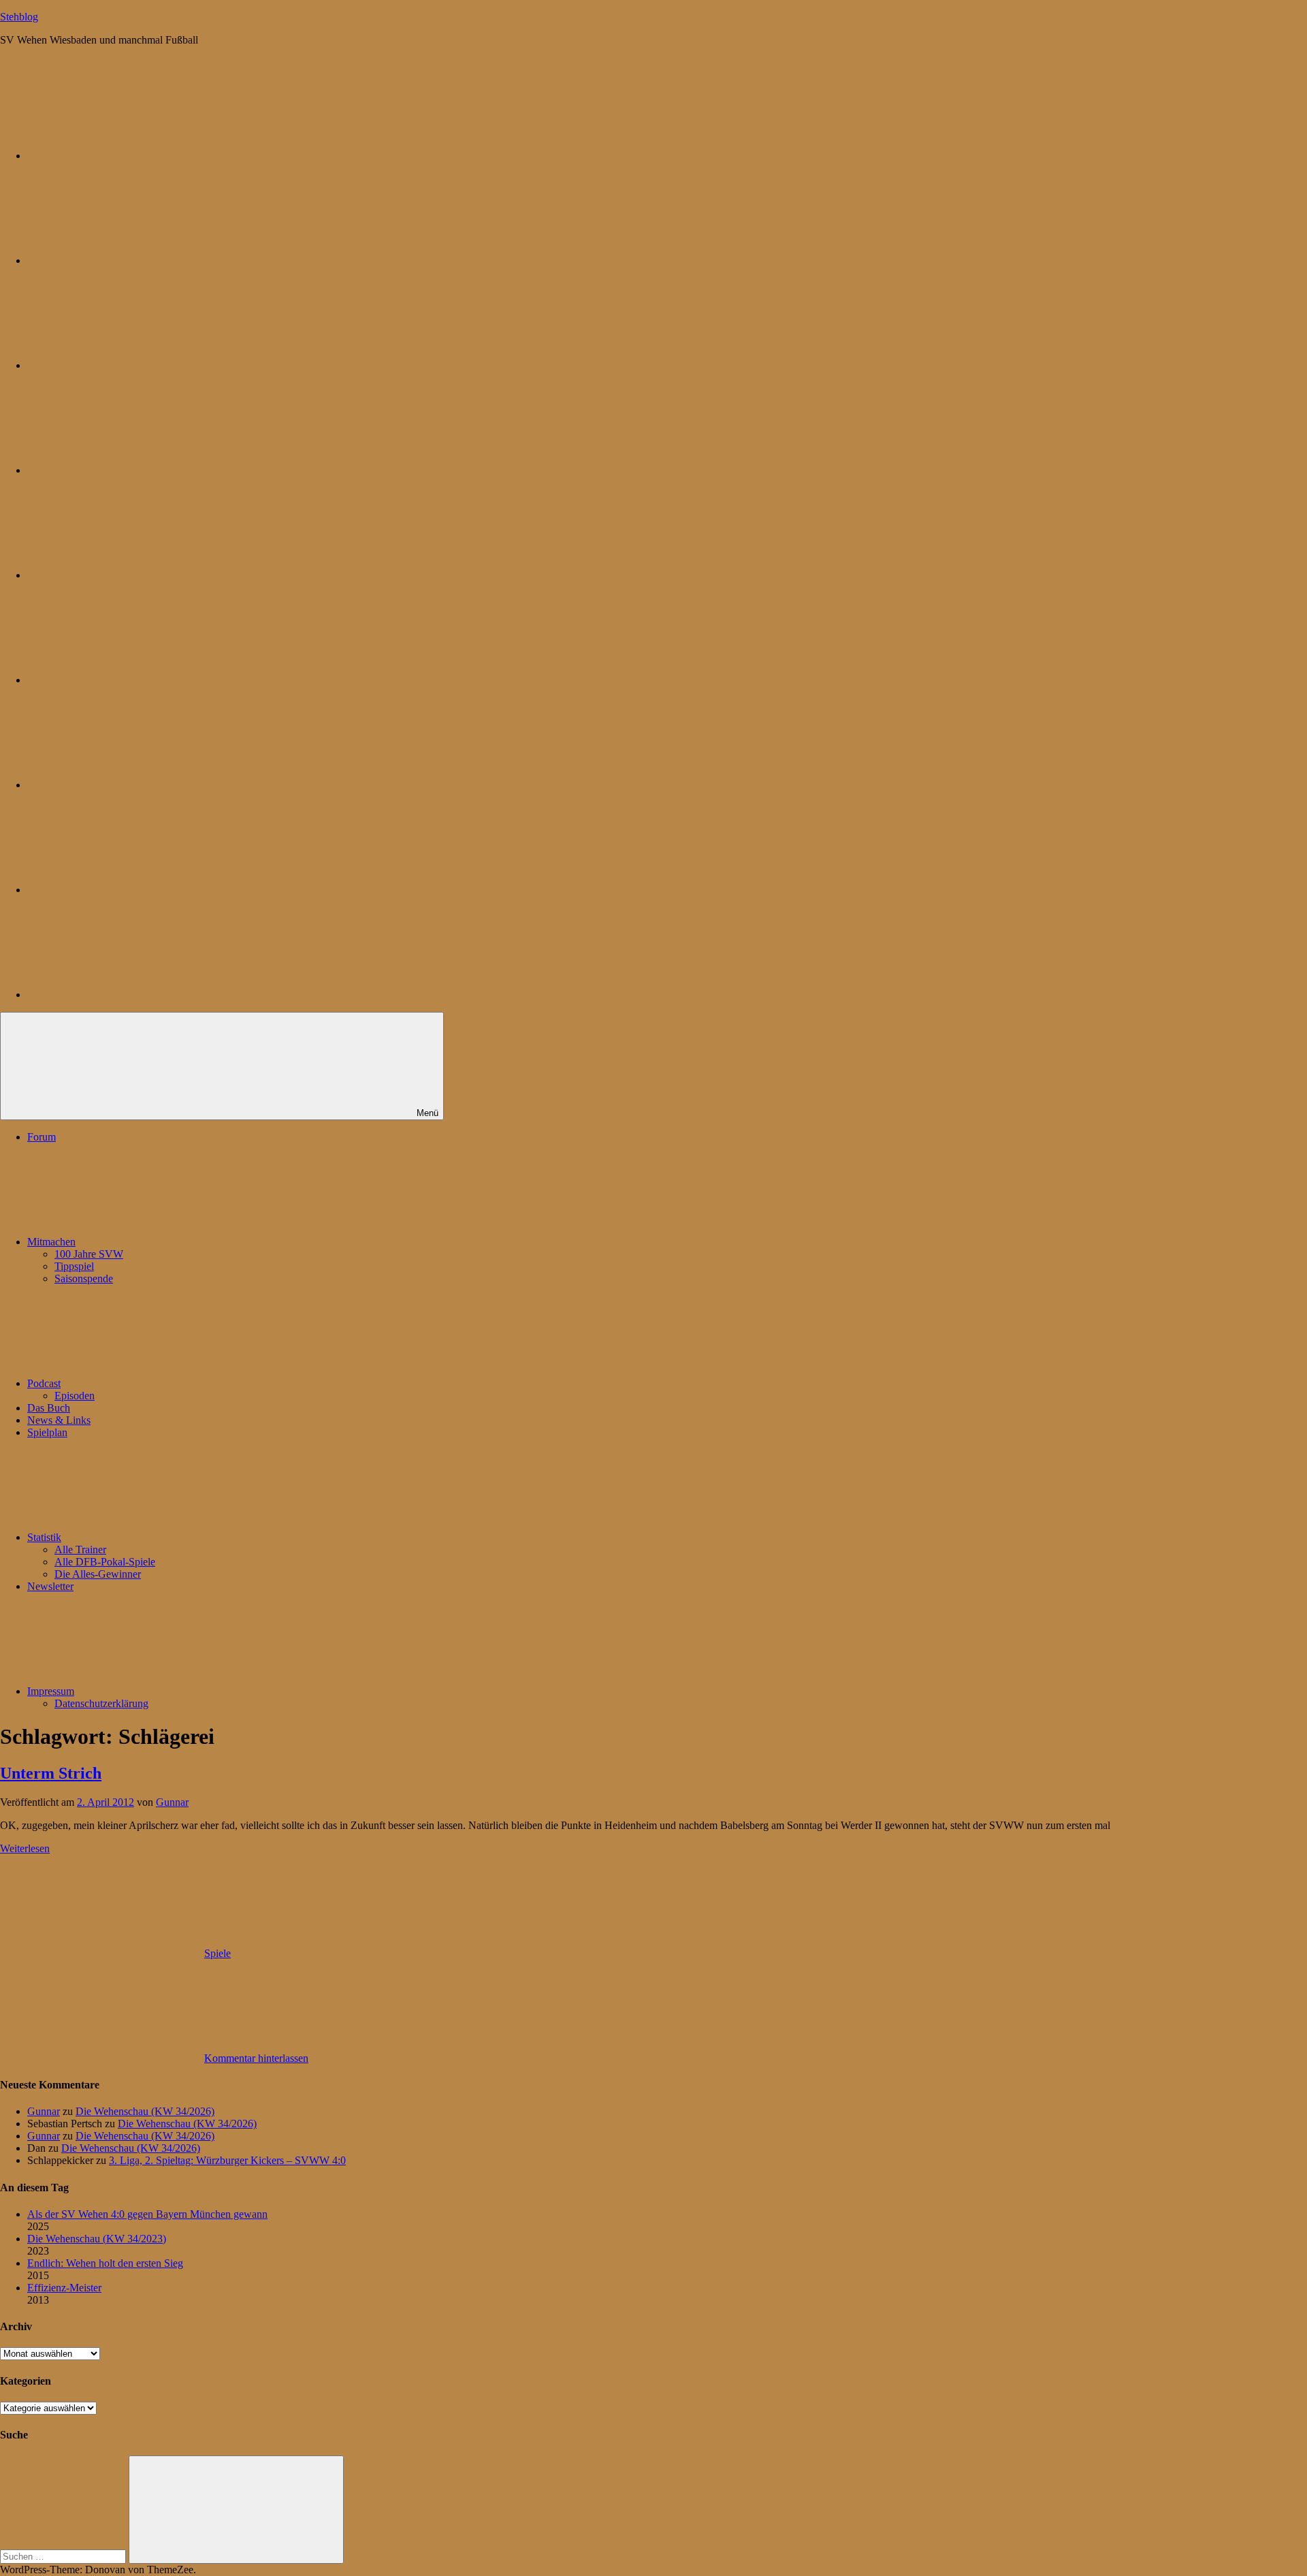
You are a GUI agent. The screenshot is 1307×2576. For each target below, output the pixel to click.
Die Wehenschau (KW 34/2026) (145, 2111)
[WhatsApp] (129, 365)
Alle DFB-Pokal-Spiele (105, 1562)
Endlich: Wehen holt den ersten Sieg (105, 2263)
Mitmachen (51, 1242)
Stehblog (19, 17)
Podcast (44, 1383)
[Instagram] (129, 575)
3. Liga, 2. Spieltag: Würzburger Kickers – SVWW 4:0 (227, 2160)
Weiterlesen (25, 1848)
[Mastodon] (129, 260)
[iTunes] (129, 785)
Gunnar (172, 1802)
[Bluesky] (129, 156)
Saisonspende (84, 1278)
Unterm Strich (51, 1773)
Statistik (44, 1537)
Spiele (217, 1953)
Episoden (75, 1396)
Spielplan (47, 1432)
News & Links (59, 1420)
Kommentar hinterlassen (256, 2058)
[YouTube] (129, 995)
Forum (42, 1137)
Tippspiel (74, 1266)
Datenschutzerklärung (101, 1703)
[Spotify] (129, 890)
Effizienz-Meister (64, 2288)
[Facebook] (129, 680)
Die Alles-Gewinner (98, 1574)
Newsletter (50, 1586)
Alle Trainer (80, 1549)
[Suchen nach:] (64, 2556)
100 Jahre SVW (89, 1254)
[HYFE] (129, 470)
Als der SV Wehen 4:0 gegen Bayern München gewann (147, 2214)
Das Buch (49, 1408)
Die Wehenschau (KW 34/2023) (97, 2239)
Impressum (51, 1691)
